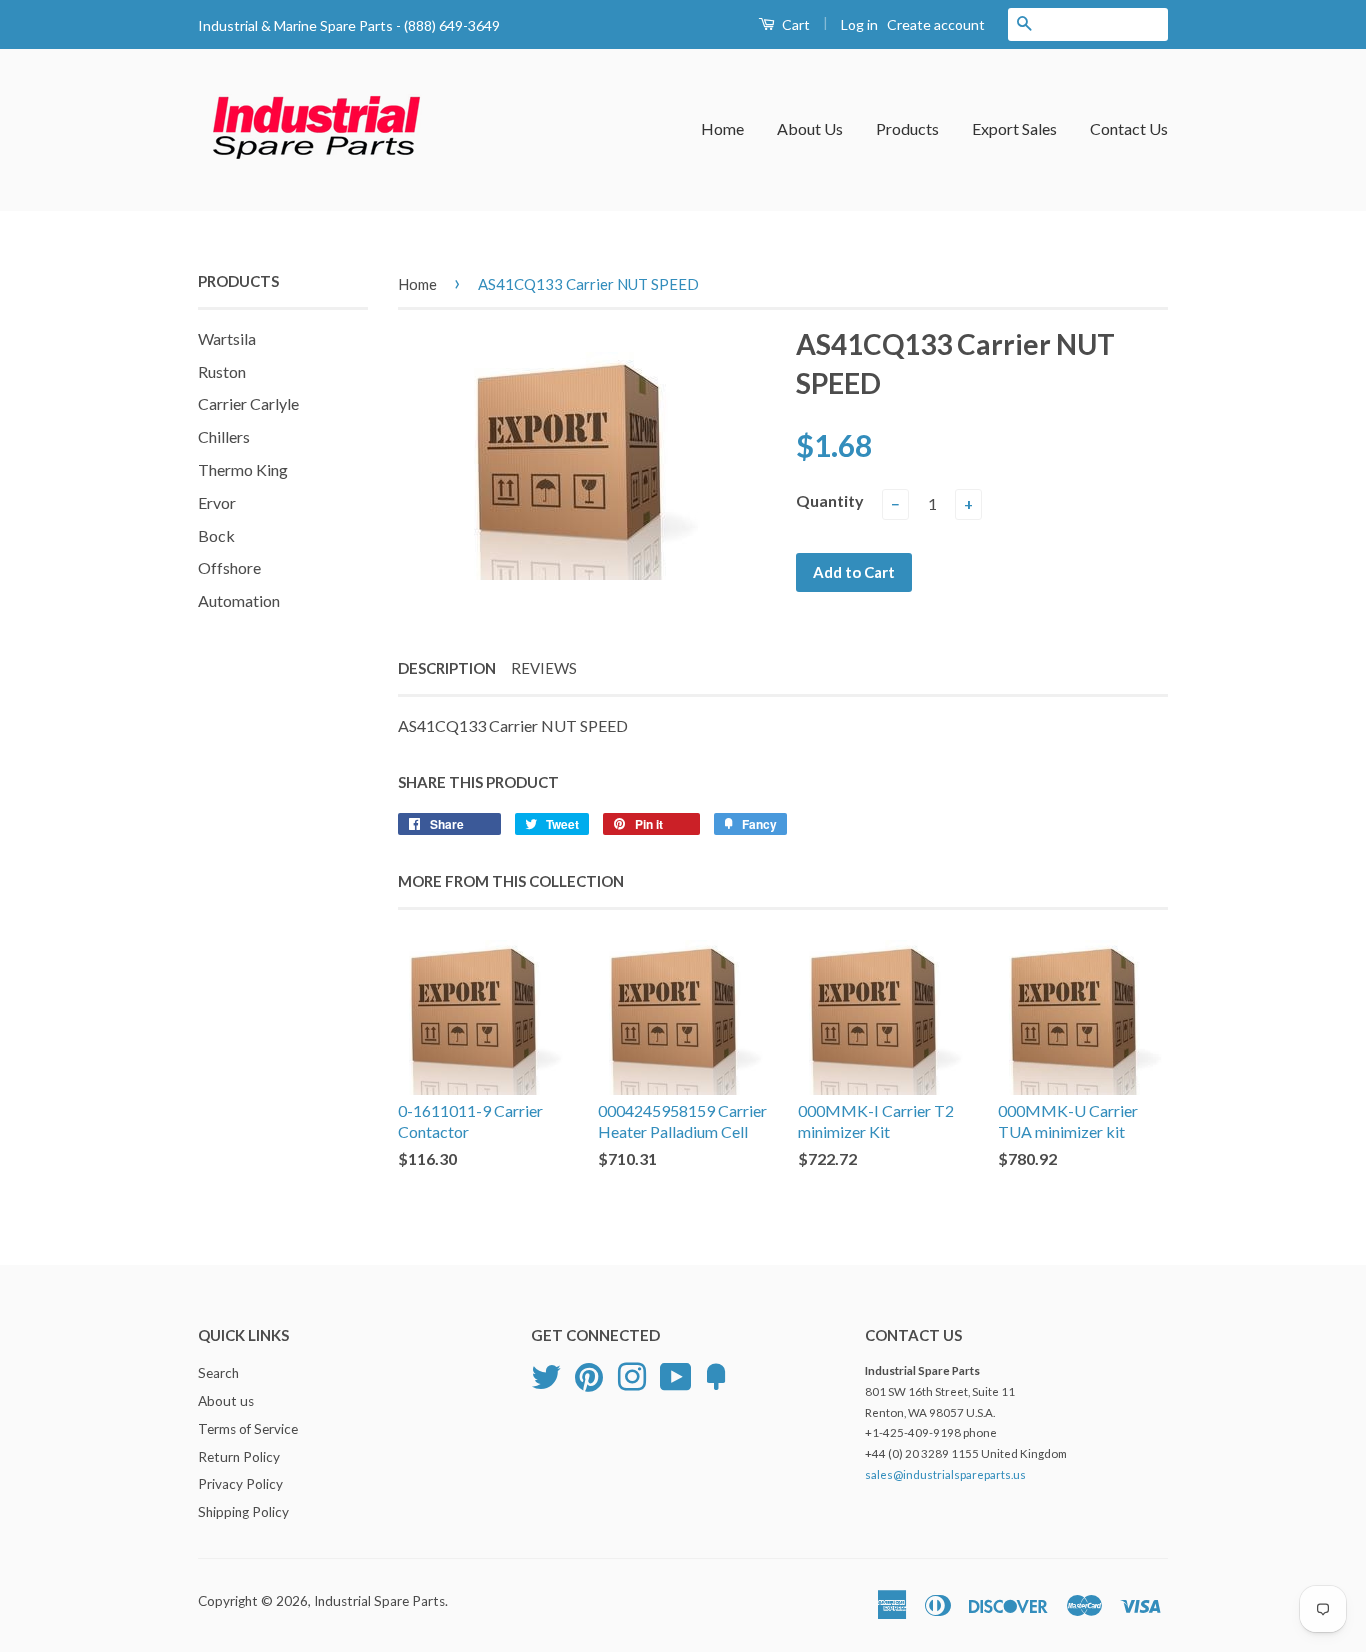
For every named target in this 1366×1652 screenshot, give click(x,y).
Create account (936, 24)
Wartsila (227, 338)
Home (722, 128)
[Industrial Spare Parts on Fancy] (716, 1374)
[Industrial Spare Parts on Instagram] (632, 1374)
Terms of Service (248, 1429)
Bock (216, 535)
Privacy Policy (240, 1484)
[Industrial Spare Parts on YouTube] (676, 1374)
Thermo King (243, 469)
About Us (810, 128)
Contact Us (1129, 128)
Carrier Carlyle (248, 403)
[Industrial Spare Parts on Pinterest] (589, 1374)
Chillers (224, 436)
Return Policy (239, 1457)
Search (218, 1373)
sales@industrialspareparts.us (945, 1474)
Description (447, 668)
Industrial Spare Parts (379, 1601)
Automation (239, 600)
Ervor (217, 502)
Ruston (222, 371)
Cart (794, 24)
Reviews (544, 668)
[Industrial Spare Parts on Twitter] (546, 1374)
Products (907, 128)
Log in (859, 24)
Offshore (229, 567)
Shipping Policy (243, 1512)
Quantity (830, 500)
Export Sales (1014, 128)
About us (226, 1401)
